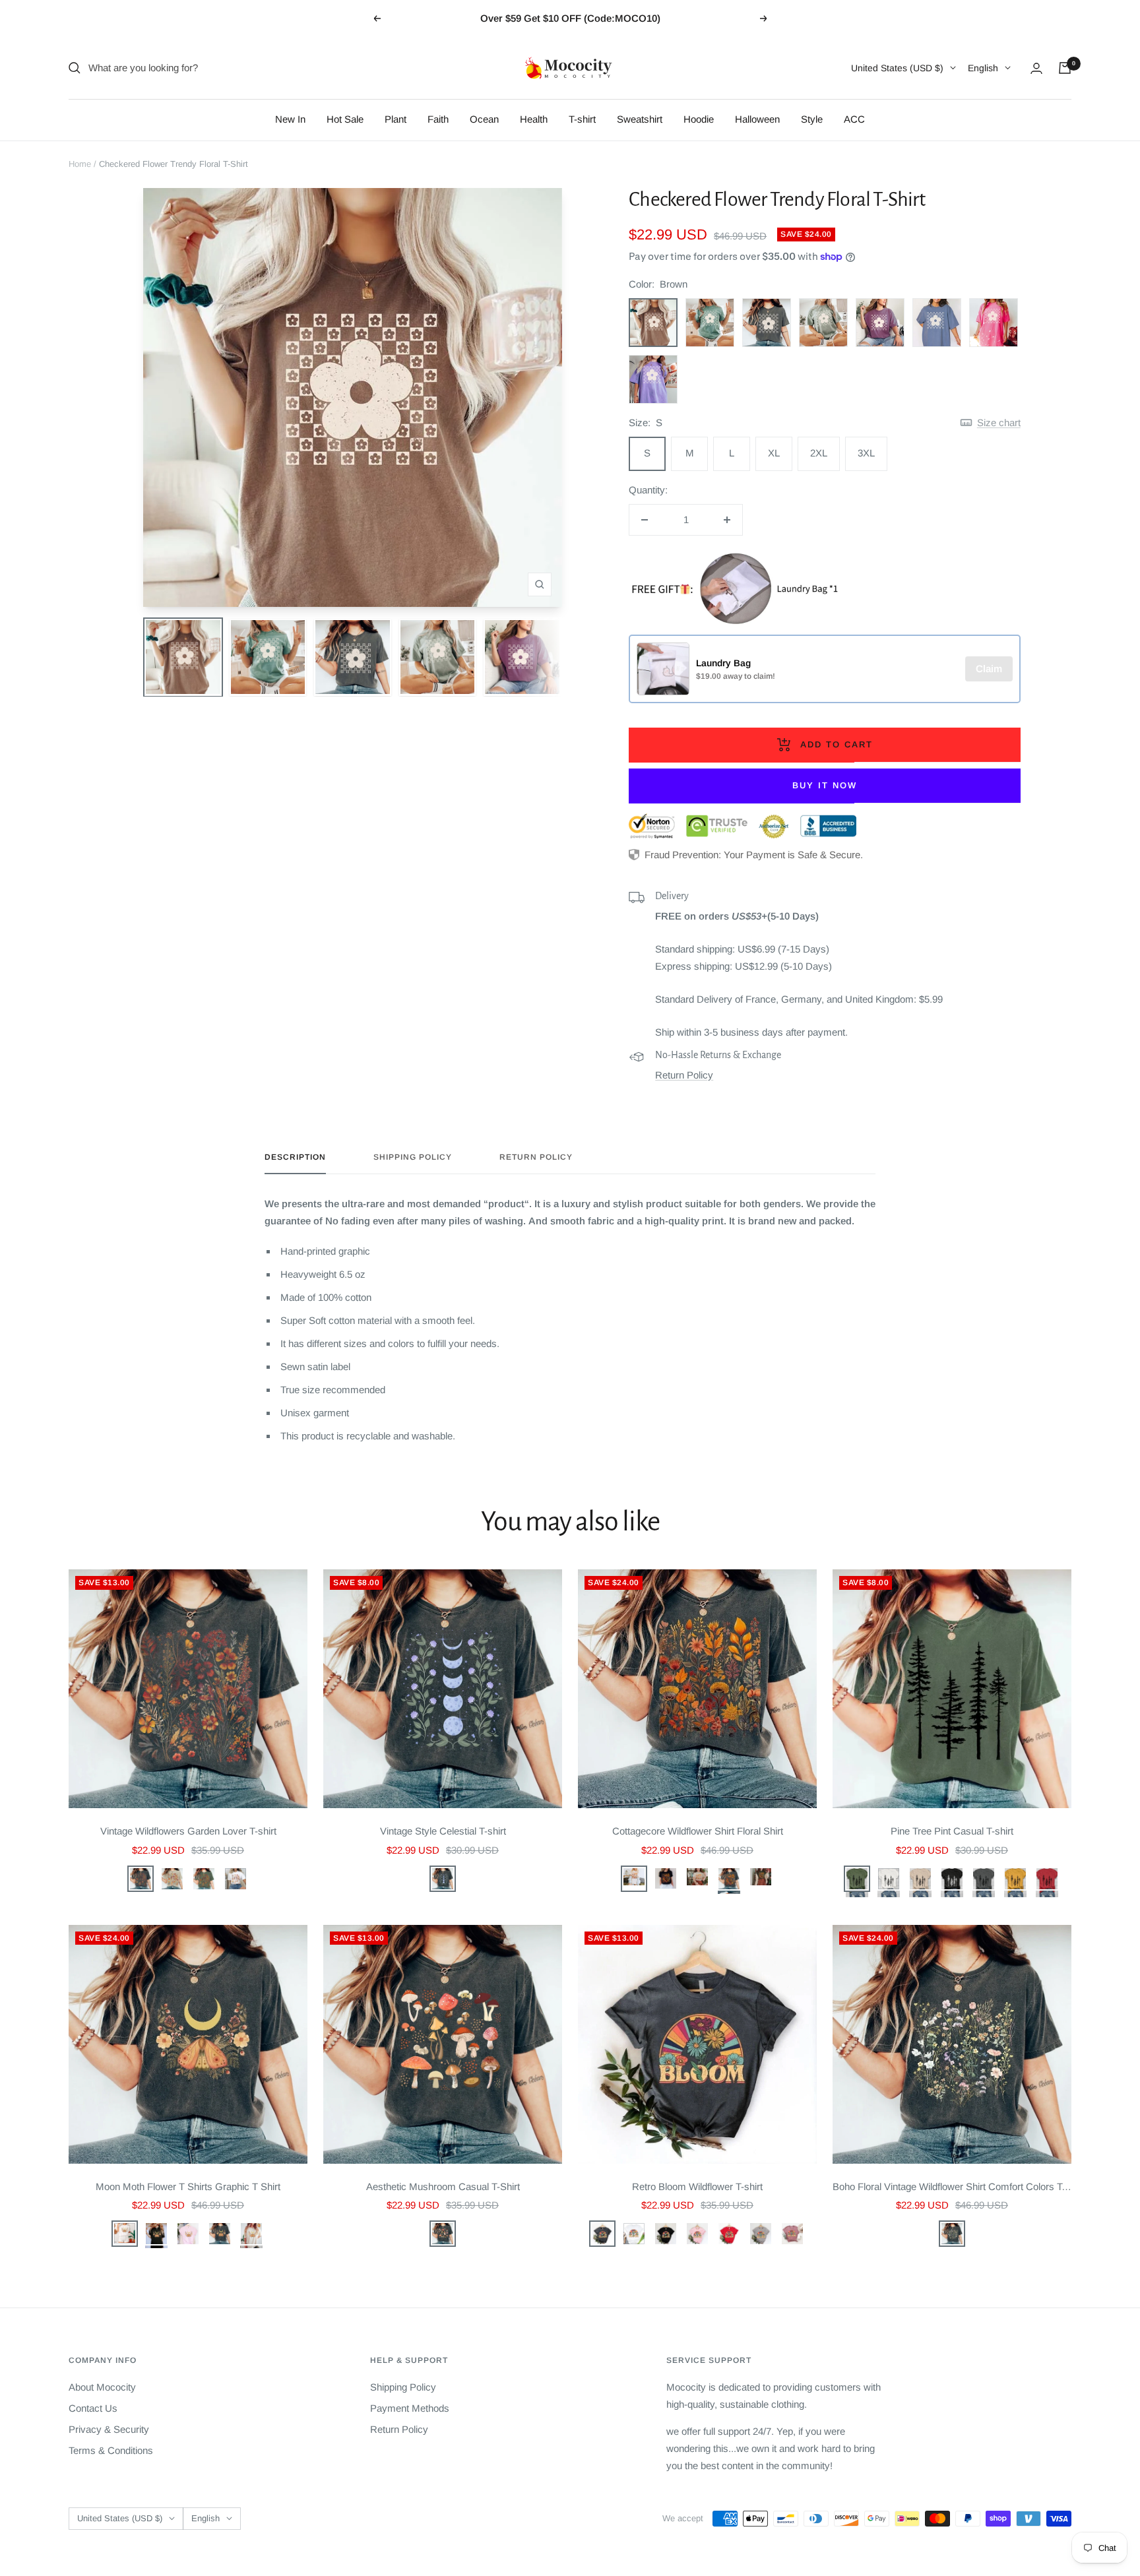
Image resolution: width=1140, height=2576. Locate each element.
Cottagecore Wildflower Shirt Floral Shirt (698, 1831)
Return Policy (684, 1075)
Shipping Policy (413, 1157)
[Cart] (1065, 68)
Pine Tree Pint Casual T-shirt (952, 1831)
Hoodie (699, 119)
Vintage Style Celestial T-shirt (443, 1831)
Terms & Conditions (111, 2450)
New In (290, 119)
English (983, 68)
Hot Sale (345, 119)
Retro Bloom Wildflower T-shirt (697, 2186)
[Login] (1036, 68)
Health (534, 119)
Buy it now (825, 785)
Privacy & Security (109, 2429)
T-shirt (582, 119)
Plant (396, 119)
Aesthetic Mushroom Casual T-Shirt (443, 2186)
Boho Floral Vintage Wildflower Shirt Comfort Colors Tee (952, 2186)
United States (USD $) (897, 68)
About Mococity (102, 2387)
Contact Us (93, 2408)
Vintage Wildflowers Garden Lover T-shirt (188, 1831)
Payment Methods (410, 2408)
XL (774, 453)
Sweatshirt (640, 119)
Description (295, 1157)
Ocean (484, 119)
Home (80, 164)
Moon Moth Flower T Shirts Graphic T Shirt (188, 2186)
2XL (819, 453)
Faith (438, 119)
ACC (854, 119)
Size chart (999, 423)
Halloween (757, 119)
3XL (866, 453)
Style (812, 119)
